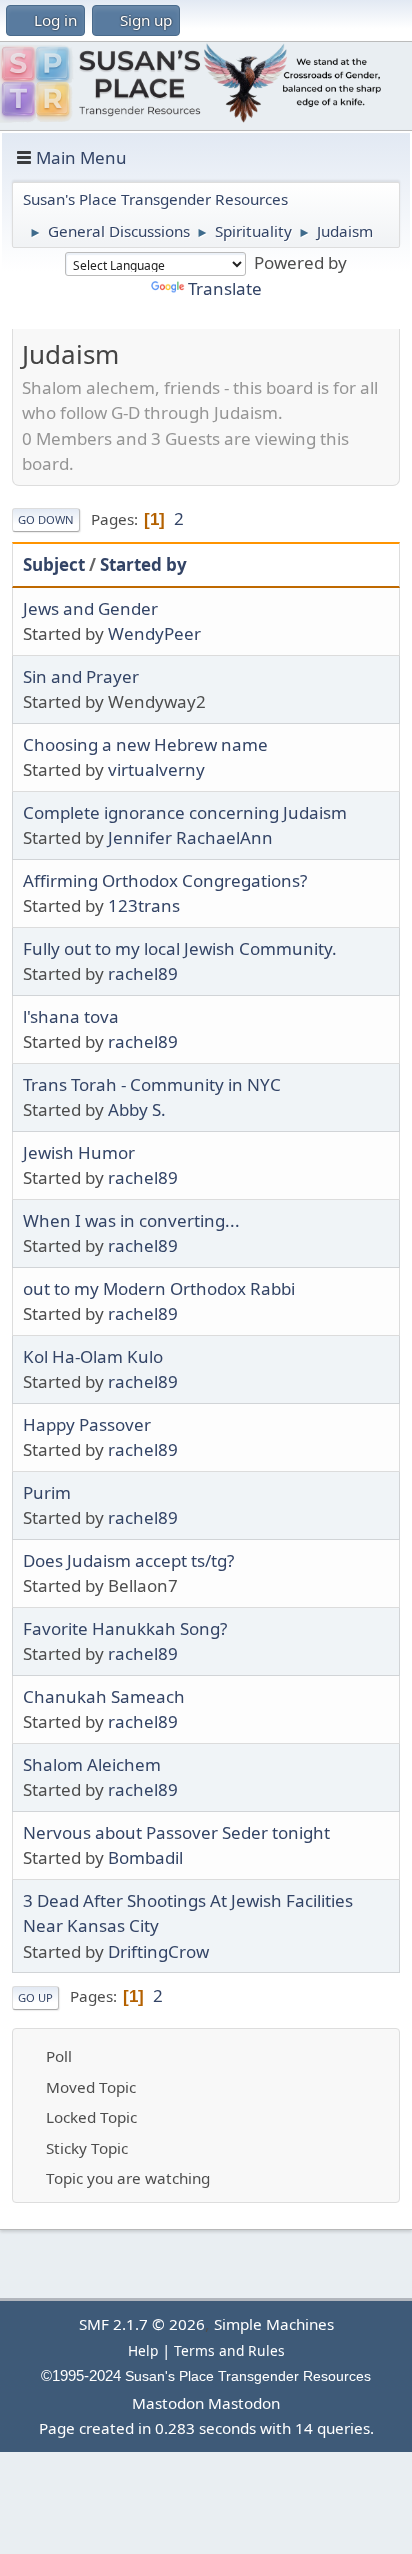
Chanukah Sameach (104, 1696)
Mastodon (168, 2403)
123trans (144, 905)
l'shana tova (71, 1016)
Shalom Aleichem (92, 1764)
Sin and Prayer (81, 676)
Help (143, 2350)
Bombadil (145, 1857)
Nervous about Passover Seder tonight (176, 1832)
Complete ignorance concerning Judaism (185, 812)
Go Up (35, 1997)
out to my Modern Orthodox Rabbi (159, 1288)
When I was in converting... (131, 1220)
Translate (225, 288)
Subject (54, 564)
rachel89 (143, 973)
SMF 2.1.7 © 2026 (142, 2324)
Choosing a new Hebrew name (145, 744)
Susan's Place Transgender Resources (248, 2376)
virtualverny (156, 769)
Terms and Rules (229, 2350)
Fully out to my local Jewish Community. (180, 948)
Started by (143, 564)
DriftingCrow (158, 1951)
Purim (47, 1492)
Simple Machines (274, 2324)
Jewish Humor (79, 1152)
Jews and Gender (90, 608)
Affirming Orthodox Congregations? (165, 880)
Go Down (46, 519)
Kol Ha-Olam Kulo (93, 1356)
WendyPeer (154, 633)
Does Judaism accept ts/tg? (128, 1560)
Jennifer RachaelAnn (190, 837)
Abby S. (137, 1109)
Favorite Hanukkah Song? (125, 1628)
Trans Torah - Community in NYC (152, 1084)
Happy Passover (87, 1424)
